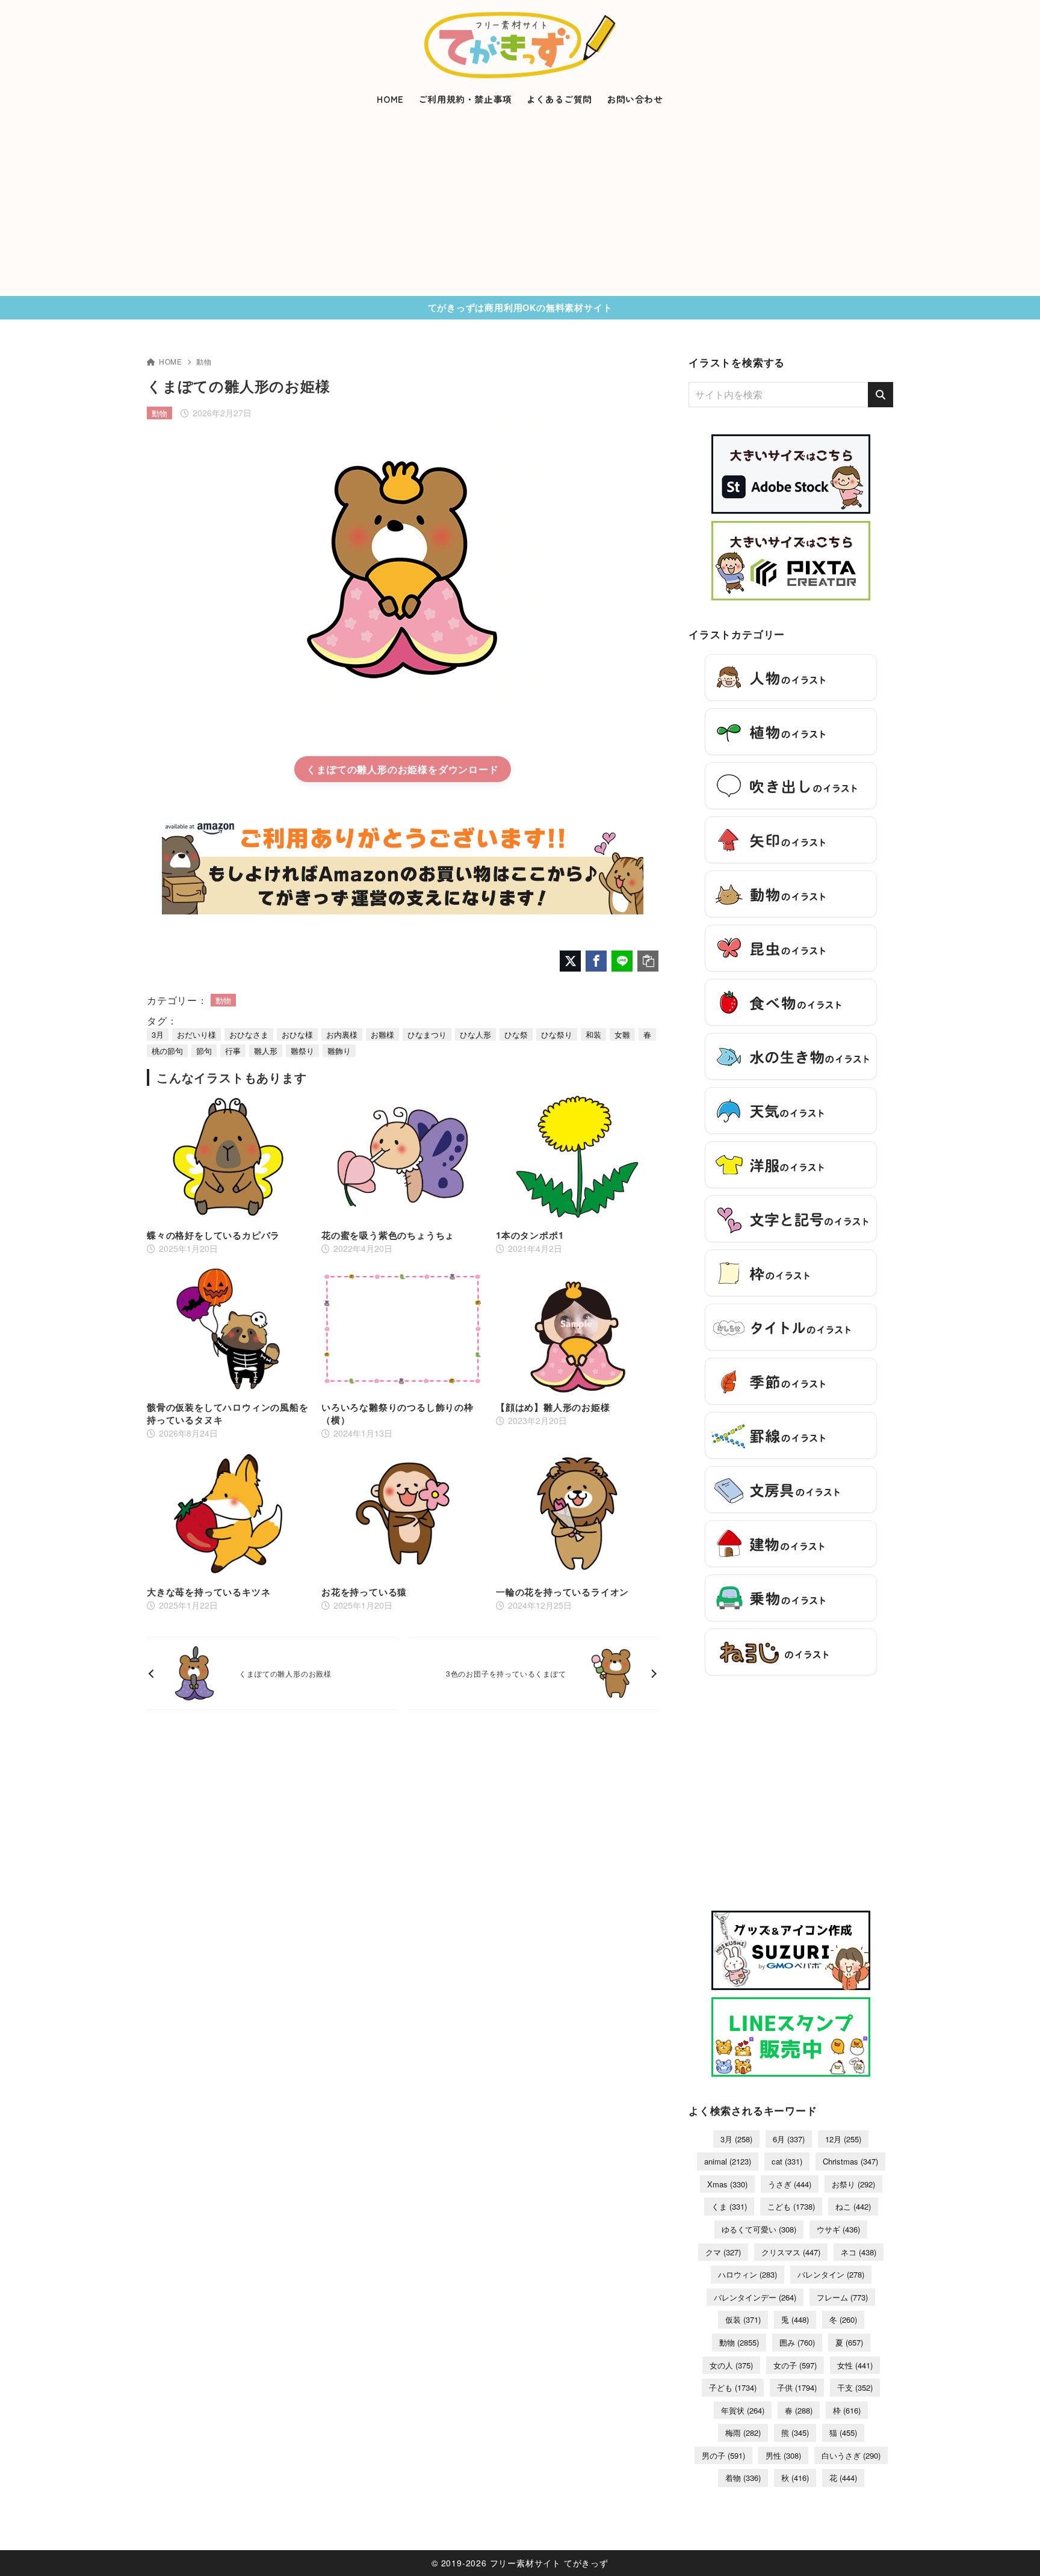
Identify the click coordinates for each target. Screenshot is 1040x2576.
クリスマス (791, 2252)
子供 (797, 2387)
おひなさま (249, 1034)
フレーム (842, 2297)
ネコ (859, 2252)
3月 (158, 1034)
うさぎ (790, 2184)
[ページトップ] (1013, 2549)
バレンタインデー (755, 2297)
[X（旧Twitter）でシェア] (570, 961)
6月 (789, 2139)
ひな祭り (557, 1034)
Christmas (850, 2161)
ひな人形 (475, 1034)
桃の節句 (167, 1051)
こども (791, 2206)
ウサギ (838, 2229)
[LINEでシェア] (622, 961)
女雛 (622, 1034)
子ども (733, 2387)
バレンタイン (831, 2274)
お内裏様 (342, 1034)
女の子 (795, 2365)
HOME (171, 361)
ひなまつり (427, 1034)
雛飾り (339, 1051)
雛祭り (302, 1051)
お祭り (853, 2184)
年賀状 (743, 2410)
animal (728, 2161)
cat (787, 2161)
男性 (783, 2455)
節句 (204, 1051)
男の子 (723, 2455)
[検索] (881, 395)
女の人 (731, 2365)
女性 (855, 2365)
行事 (233, 1051)
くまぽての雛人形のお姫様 (367, 769)
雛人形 (266, 1051)
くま (729, 2206)
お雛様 (382, 1034)
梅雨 (743, 2433)
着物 (743, 2478)
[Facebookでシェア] (596, 961)
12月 (843, 2139)
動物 (204, 361)
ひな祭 (516, 1034)
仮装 (743, 2319)
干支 (855, 2387)
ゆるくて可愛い (759, 2229)
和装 (593, 1034)
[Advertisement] (520, 206)
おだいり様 (197, 1034)
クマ (723, 2252)
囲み (797, 2342)
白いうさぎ (851, 2455)
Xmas (727, 2184)
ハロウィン (747, 2274)
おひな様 (297, 1034)
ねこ (853, 2206)
